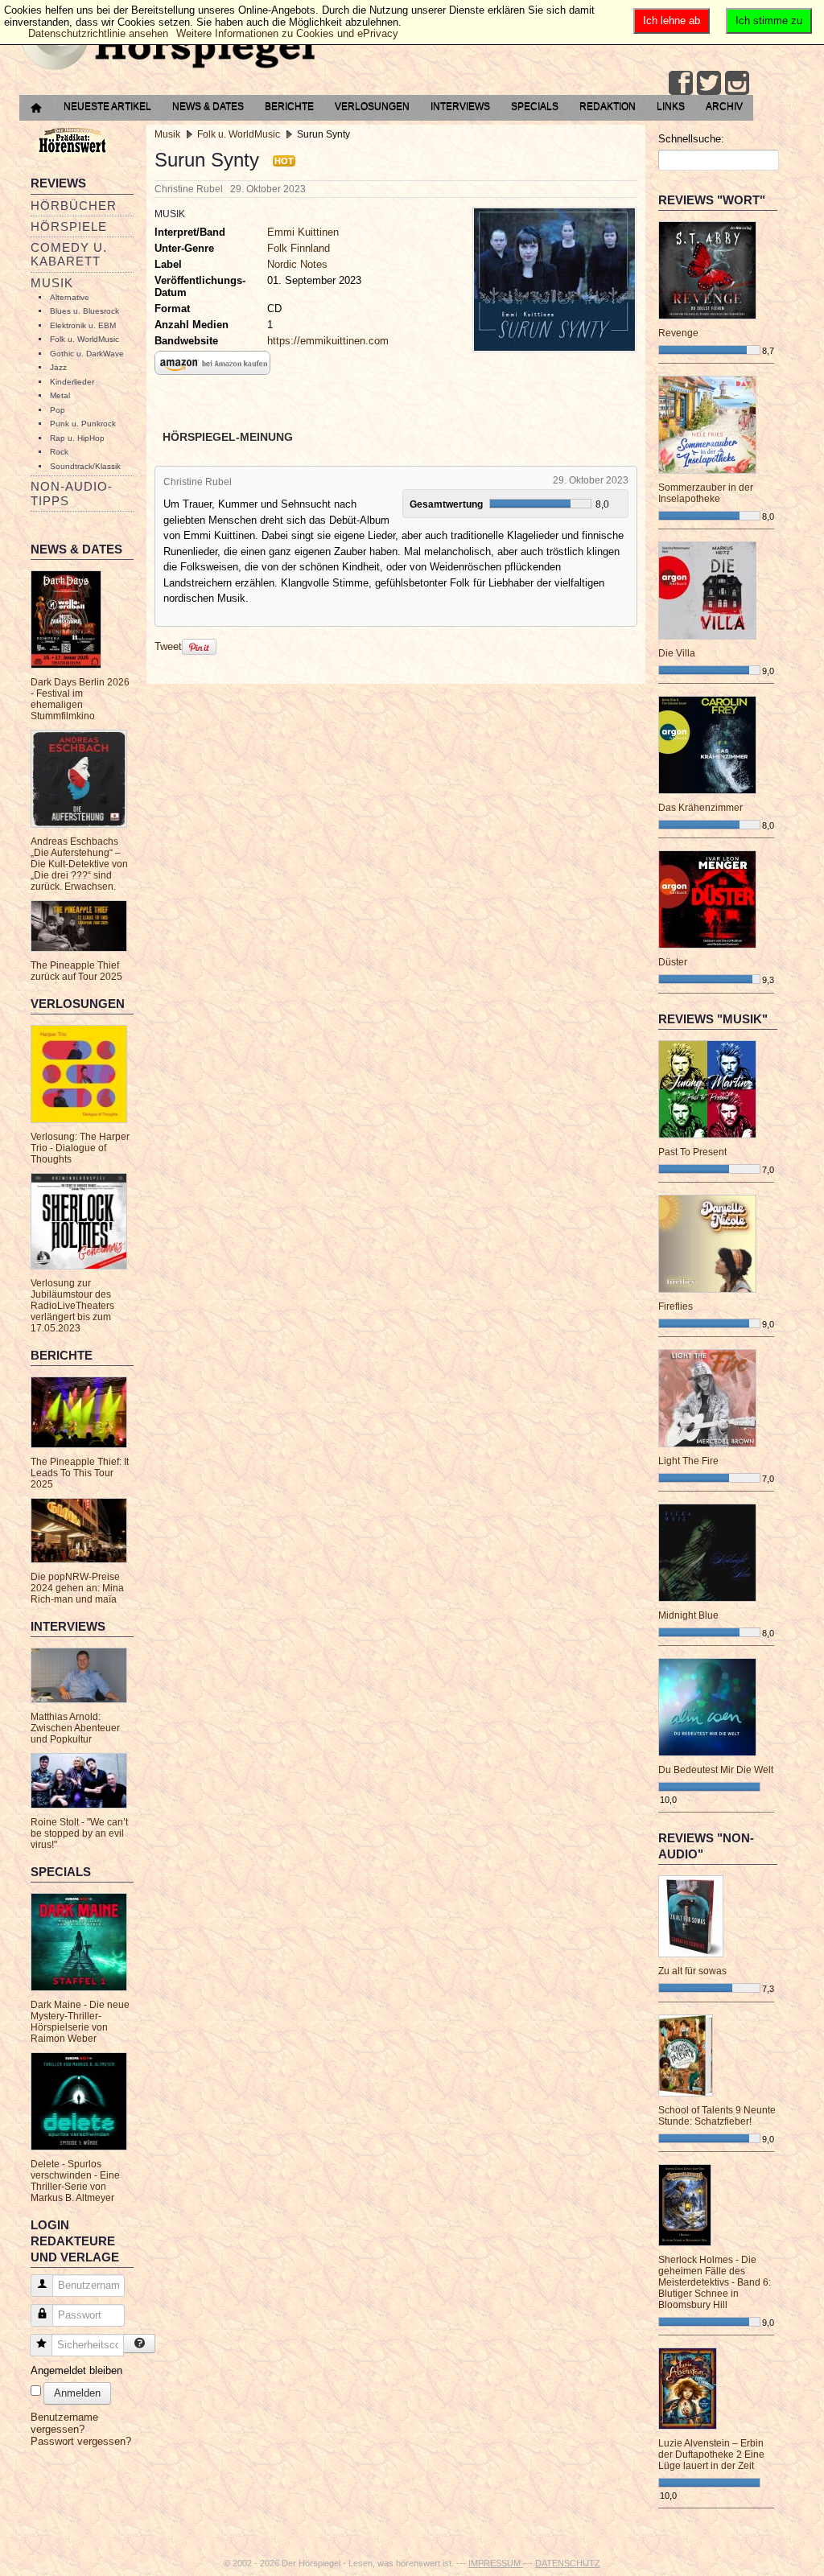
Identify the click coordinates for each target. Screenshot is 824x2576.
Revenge (678, 333)
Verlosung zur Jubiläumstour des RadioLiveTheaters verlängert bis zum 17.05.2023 (72, 1306)
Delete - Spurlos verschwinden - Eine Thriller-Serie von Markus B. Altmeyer (75, 2181)
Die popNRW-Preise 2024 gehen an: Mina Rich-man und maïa (77, 1588)
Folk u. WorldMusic (84, 339)
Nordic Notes (297, 264)
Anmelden (77, 2393)
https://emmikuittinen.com (328, 341)
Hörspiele (69, 226)
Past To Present (692, 1152)
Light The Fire (688, 1461)
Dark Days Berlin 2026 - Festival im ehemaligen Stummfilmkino (80, 699)
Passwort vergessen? (81, 2441)
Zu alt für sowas (692, 1971)
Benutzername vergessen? (64, 2423)
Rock (59, 452)
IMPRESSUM (496, 2563)
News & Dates (208, 106)
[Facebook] (681, 83)
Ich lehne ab (672, 21)
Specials (535, 106)
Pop (58, 410)
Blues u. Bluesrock (84, 311)
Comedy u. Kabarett (69, 254)
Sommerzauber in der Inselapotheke (706, 493)
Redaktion (608, 106)
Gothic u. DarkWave (87, 354)
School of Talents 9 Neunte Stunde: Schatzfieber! (717, 2116)
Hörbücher (74, 206)
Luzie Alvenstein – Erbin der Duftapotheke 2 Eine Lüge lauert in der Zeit (711, 2455)
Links (671, 106)
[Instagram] (737, 83)
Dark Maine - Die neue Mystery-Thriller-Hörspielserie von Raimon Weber (80, 2022)
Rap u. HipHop (77, 438)
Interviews (460, 106)
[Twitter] (709, 83)
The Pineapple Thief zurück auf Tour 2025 (76, 971)
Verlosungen (372, 106)
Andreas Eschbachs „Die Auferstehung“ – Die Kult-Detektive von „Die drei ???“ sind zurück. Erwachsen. (79, 864)
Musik (52, 283)
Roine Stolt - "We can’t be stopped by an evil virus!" (79, 1833)
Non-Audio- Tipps (72, 493)
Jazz (58, 367)
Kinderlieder (72, 382)
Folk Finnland (299, 248)
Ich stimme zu (769, 21)
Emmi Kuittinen (303, 232)
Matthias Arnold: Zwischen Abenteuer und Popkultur (75, 1728)
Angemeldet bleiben (76, 2370)
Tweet (168, 646)
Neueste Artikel (107, 106)
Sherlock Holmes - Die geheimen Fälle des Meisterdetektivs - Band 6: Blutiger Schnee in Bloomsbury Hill (715, 2282)
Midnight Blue (688, 1615)
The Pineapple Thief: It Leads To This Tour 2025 (80, 1473)
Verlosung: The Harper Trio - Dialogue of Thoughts (80, 1148)
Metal (60, 395)
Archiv (724, 106)
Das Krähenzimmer (700, 808)
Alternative (70, 297)
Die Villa (677, 653)
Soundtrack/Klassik (85, 466)
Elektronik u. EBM (83, 325)
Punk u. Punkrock (83, 424)
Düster (673, 962)
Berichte (289, 106)
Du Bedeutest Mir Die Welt (716, 1770)
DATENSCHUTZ (568, 2563)
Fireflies (676, 1307)
